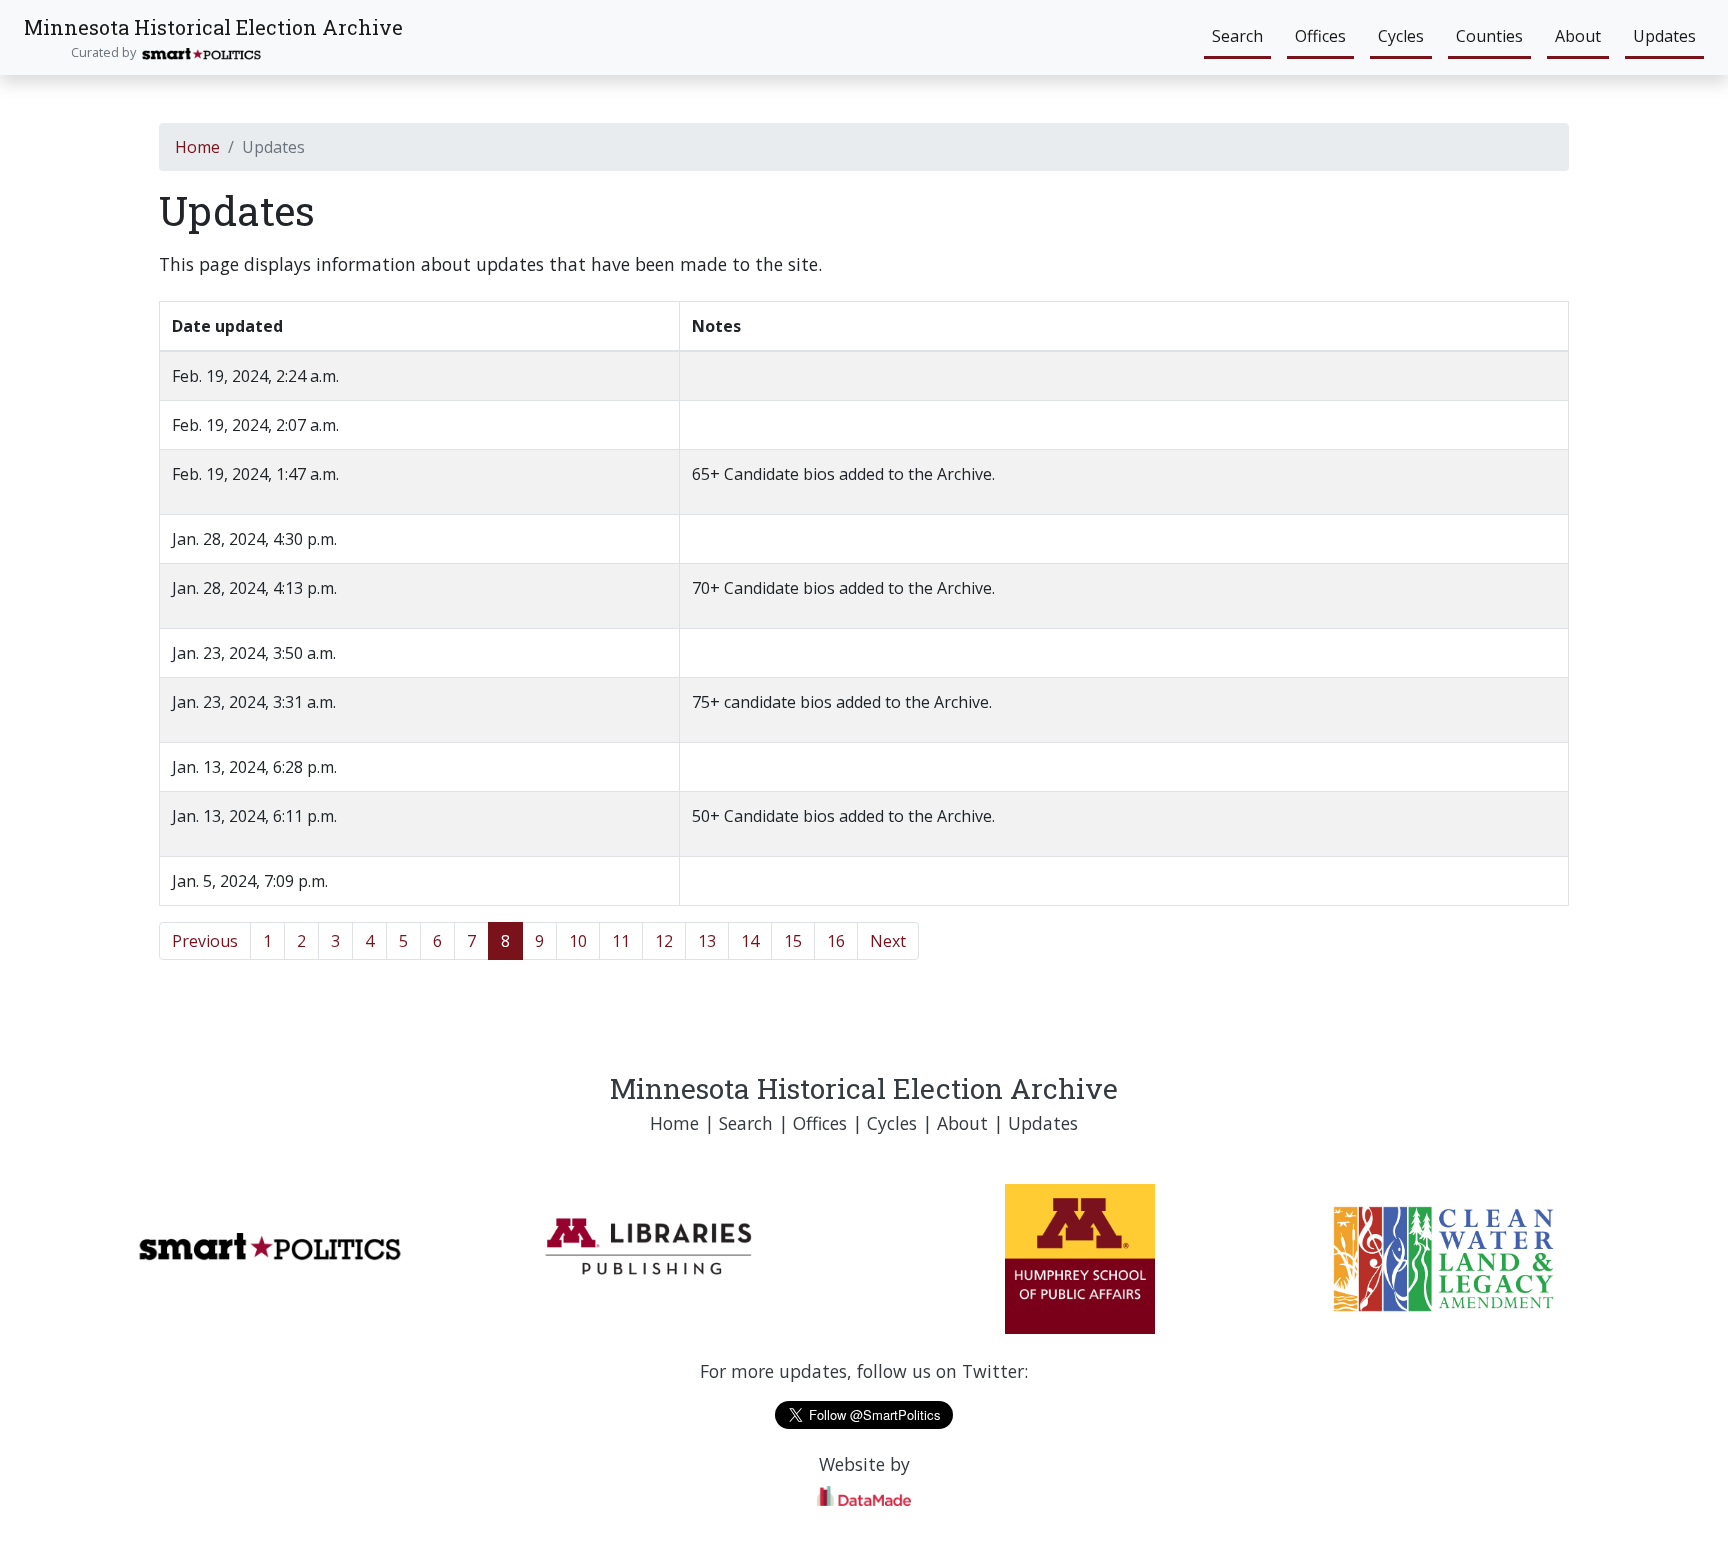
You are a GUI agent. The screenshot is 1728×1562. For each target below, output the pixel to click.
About (1578, 36)
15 (793, 941)
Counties (1489, 36)
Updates (1664, 36)
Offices (1320, 36)
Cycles (1401, 36)
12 (664, 941)
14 (750, 941)
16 (836, 941)
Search (1237, 36)
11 (621, 941)
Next (888, 941)
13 (707, 941)
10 (578, 941)
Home (197, 147)
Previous (205, 941)
